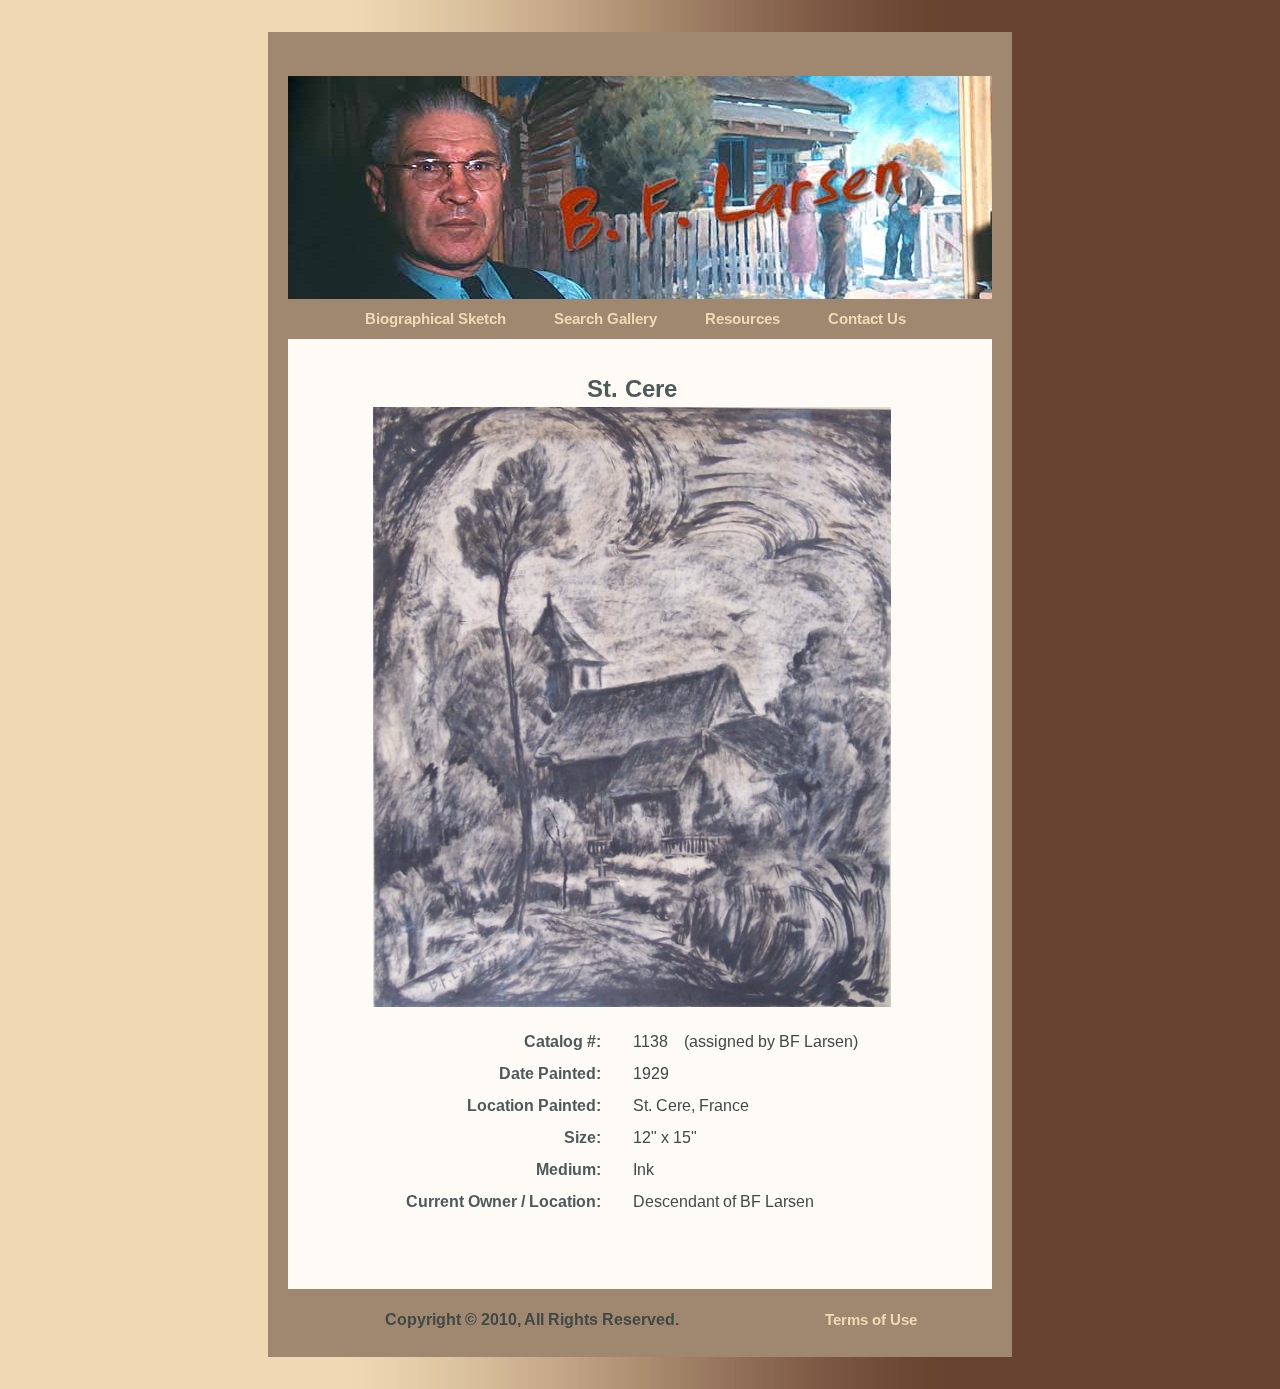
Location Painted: (534, 1105)
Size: (582, 1137)
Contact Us (867, 319)
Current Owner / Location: (503, 1201)
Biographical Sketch (435, 319)
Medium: (568, 1169)
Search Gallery (605, 319)
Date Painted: (550, 1073)
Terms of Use (871, 1320)
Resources (742, 319)
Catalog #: (562, 1041)
